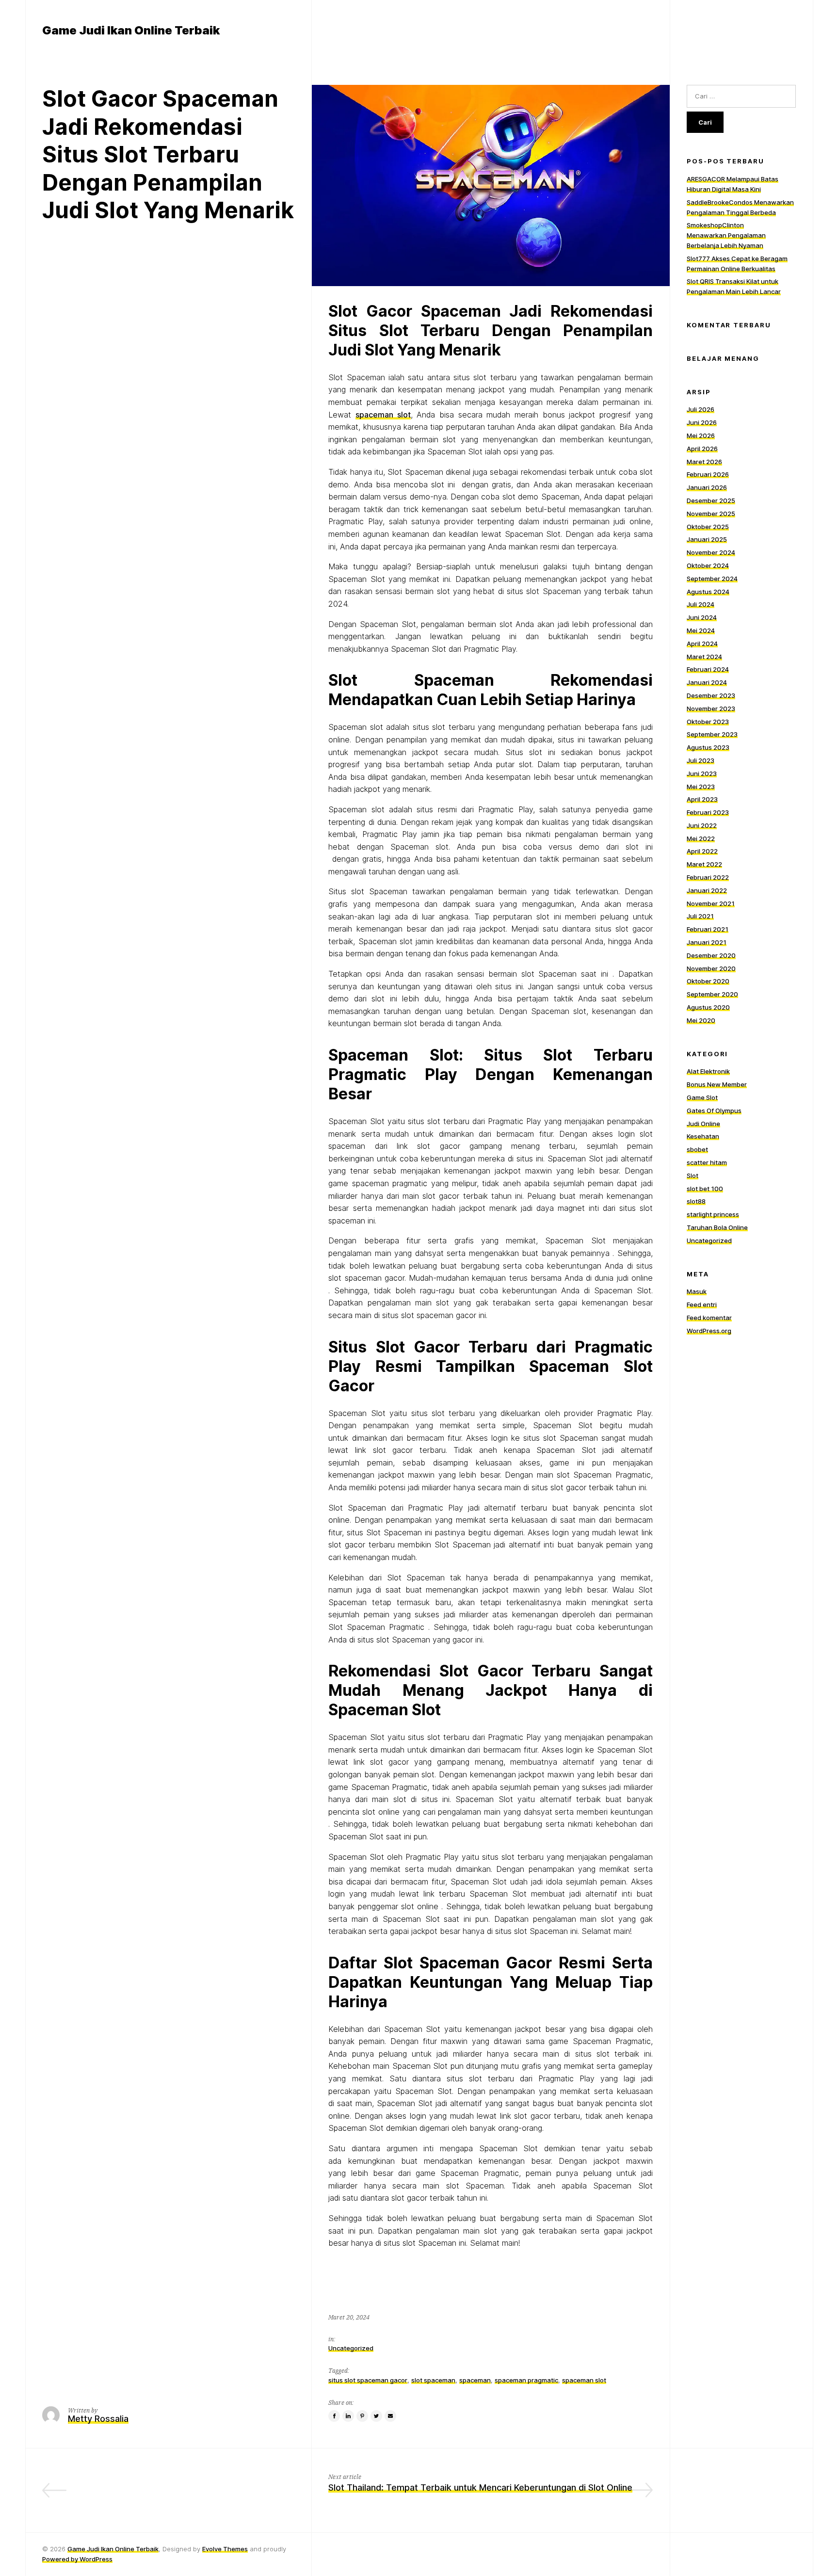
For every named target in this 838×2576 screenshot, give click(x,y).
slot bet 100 (705, 1188)
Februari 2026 (708, 474)
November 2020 (711, 968)
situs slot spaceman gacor (368, 2380)
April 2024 (702, 643)
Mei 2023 (701, 786)
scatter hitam (707, 1162)
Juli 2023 (701, 760)
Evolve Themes (225, 2549)
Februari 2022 (708, 877)
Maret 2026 (704, 461)
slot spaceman (433, 2380)
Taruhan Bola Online (717, 1227)
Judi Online (703, 1123)
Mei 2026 (701, 435)
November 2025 (711, 514)
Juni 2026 (702, 422)
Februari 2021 (708, 929)
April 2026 (702, 449)
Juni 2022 (702, 825)
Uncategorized (351, 2348)
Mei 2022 (701, 838)
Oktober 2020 (708, 981)
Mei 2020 (701, 1020)
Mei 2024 (701, 630)
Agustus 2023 (708, 747)
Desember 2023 (711, 695)
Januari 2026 (707, 487)
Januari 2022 (707, 890)
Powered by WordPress (77, 2559)
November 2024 (711, 552)
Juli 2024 (701, 604)
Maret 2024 (704, 656)
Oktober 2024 (708, 565)
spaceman (475, 2380)
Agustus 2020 (708, 1007)
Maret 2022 (704, 864)
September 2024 (712, 579)
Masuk (697, 1291)
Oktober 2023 (708, 721)
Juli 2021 (700, 916)
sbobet (697, 1149)
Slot (693, 1175)
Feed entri (702, 1304)
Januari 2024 (707, 682)
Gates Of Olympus (714, 1111)
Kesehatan (703, 1136)
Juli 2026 (701, 409)
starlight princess (713, 1214)
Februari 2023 (708, 812)
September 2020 (712, 994)
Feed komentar (709, 1318)
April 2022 (702, 851)
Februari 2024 (708, 669)
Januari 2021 (707, 942)
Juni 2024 (702, 617)
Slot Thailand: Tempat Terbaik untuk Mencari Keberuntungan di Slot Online (480, 2487)
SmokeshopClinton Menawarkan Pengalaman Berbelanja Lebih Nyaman (726, 235)
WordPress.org (709, 1331)
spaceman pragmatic (526, 2380)
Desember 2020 (711, 955)
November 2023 (711, 708)
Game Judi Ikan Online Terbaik (113, 2549)
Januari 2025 (707, 539)
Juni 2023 (702, 773)
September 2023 (712, 734)
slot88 (696, 1201)
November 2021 (711, 903)
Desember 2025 (711, 500)
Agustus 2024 (708, 591)
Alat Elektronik (708, 1071)
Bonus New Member (717, 1084)
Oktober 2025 (708, 526)
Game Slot (702, 1097)
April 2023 (702, 799)
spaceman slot (383, 415)
